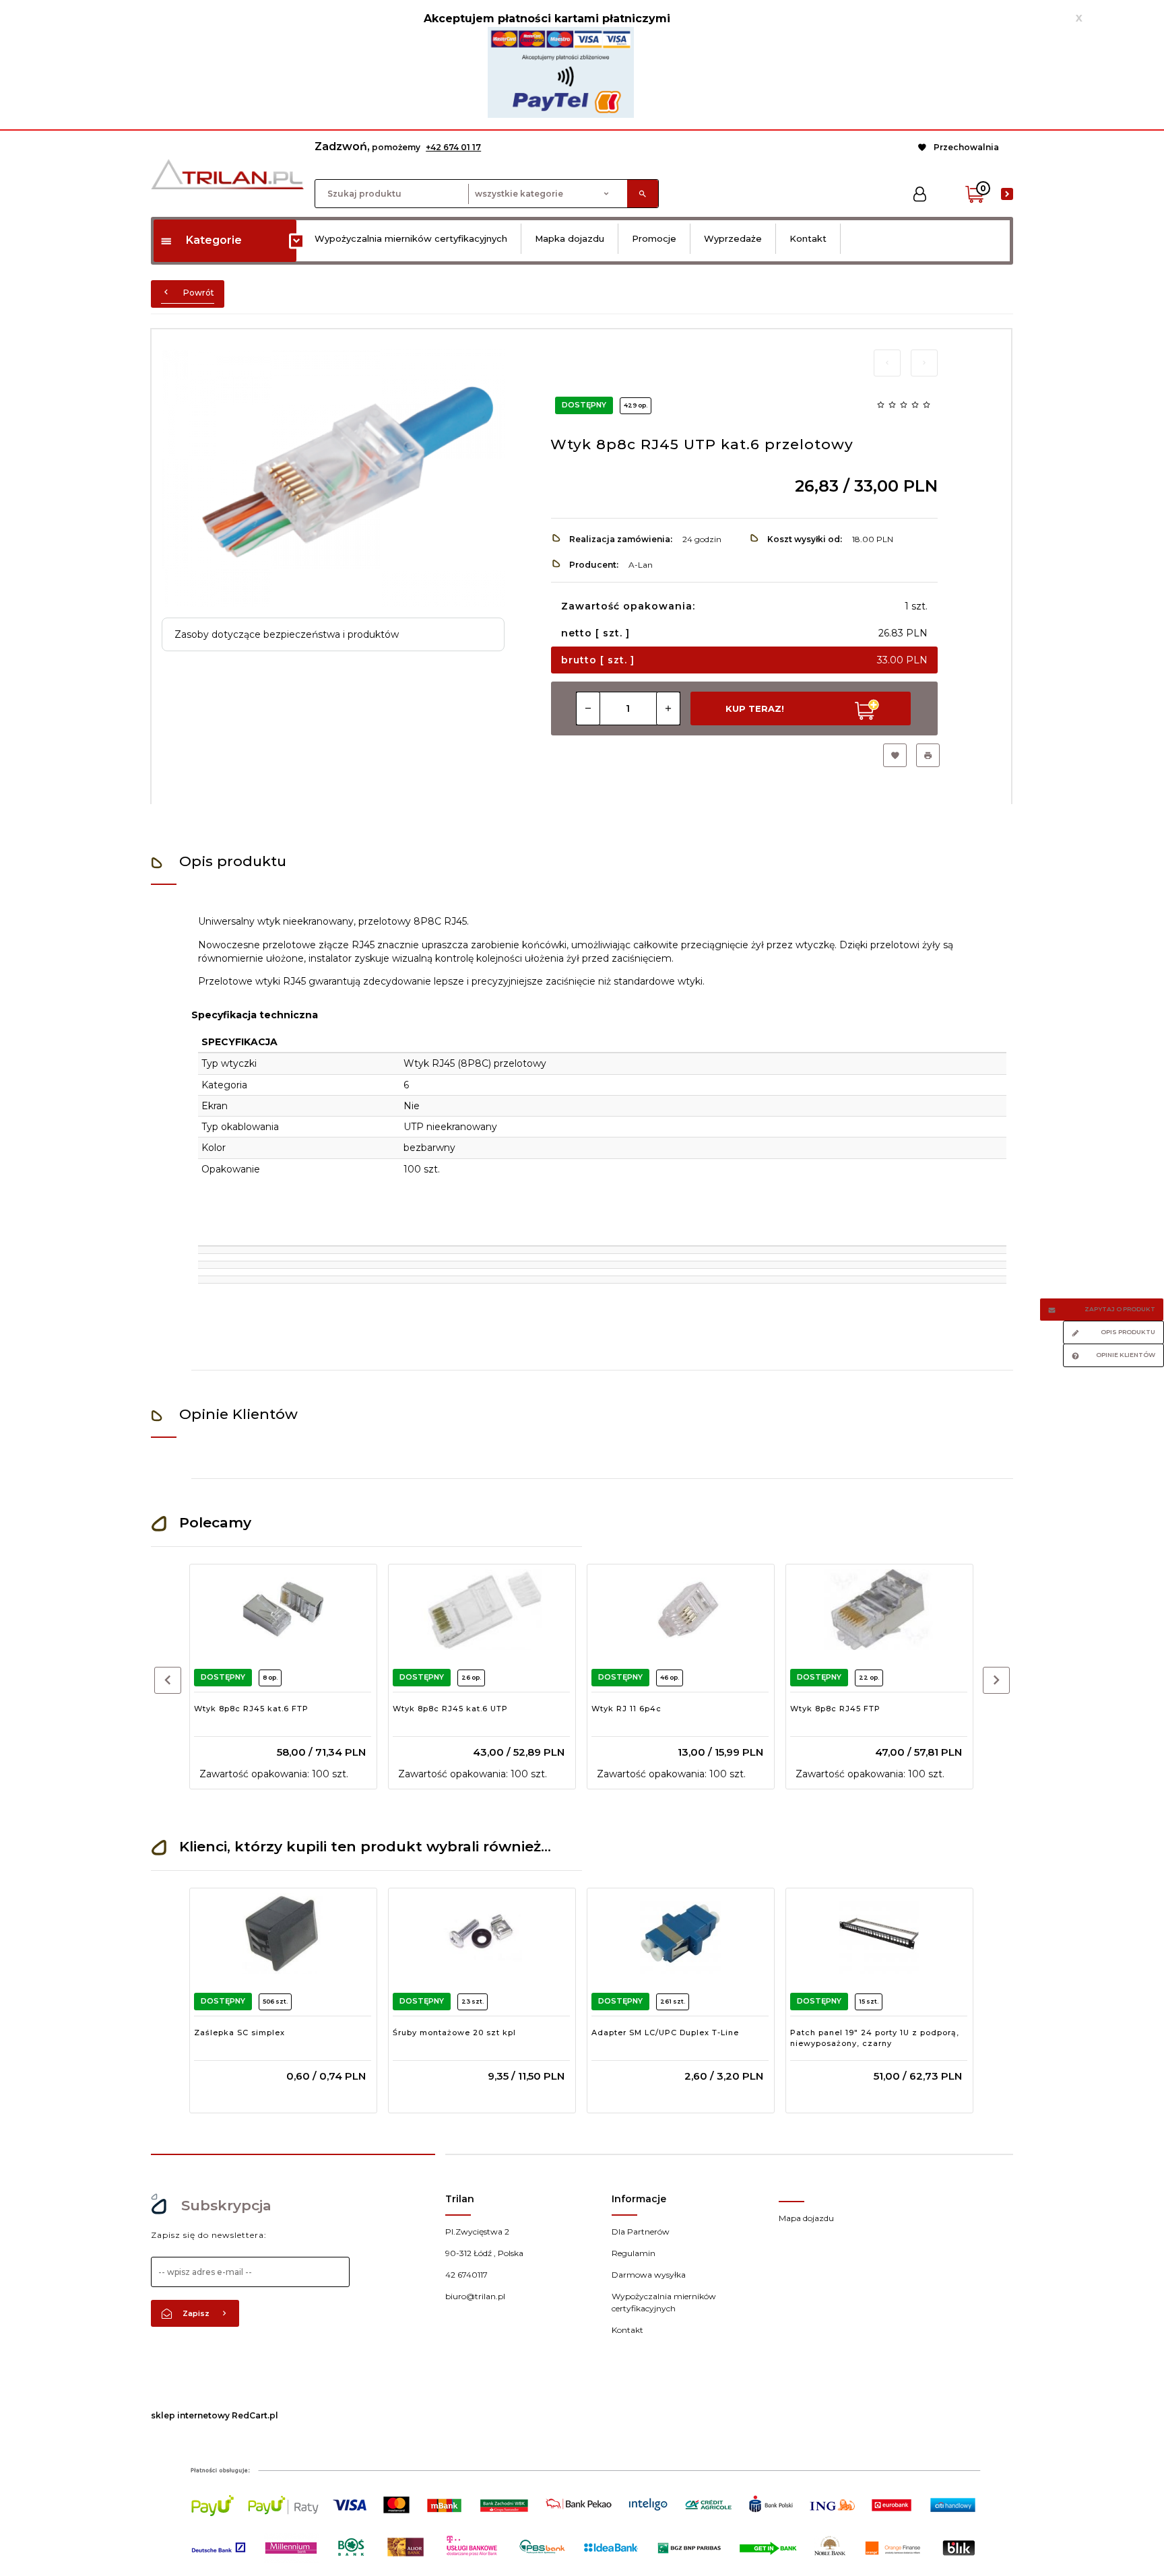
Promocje (654, 238)
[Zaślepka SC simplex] (283, 1934)
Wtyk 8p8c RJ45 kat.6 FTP (251, 1709)
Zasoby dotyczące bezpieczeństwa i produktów (287, 634)
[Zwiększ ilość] (668, 708)
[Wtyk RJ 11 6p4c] (680, 1610)
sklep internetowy (190, 2415)
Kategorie (214, 240)
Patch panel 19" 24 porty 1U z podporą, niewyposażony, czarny (875, 2038)
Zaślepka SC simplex (239, 2033)
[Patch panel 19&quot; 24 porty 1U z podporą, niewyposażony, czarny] (879, 1934)
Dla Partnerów (641, 2232)
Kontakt (808, 238)
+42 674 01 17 (453, 147)
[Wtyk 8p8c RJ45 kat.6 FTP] (283, 1610)
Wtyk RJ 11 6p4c (626, 1709)
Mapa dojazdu (806, 2218)
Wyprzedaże (733, 238)
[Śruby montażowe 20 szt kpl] (481, 1934)
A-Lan (641, 565)
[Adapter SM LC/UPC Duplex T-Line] (680, 1934)
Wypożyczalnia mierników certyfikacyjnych (411, 238)
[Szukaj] (643, 194)
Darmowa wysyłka (649, 2275)
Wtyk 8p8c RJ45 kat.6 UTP (450, 1709)
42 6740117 (466, 2275)
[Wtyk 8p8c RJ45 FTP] (879, 1610)
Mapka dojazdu (570, 238)
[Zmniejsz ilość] (588, 708)
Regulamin (634, 2253)
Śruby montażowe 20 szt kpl (454, 2033)
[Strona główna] (227, 173)
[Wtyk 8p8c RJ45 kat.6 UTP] (481, 1610)
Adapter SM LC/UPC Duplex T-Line (665, 2033)
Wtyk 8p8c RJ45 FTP (835, 1709)
